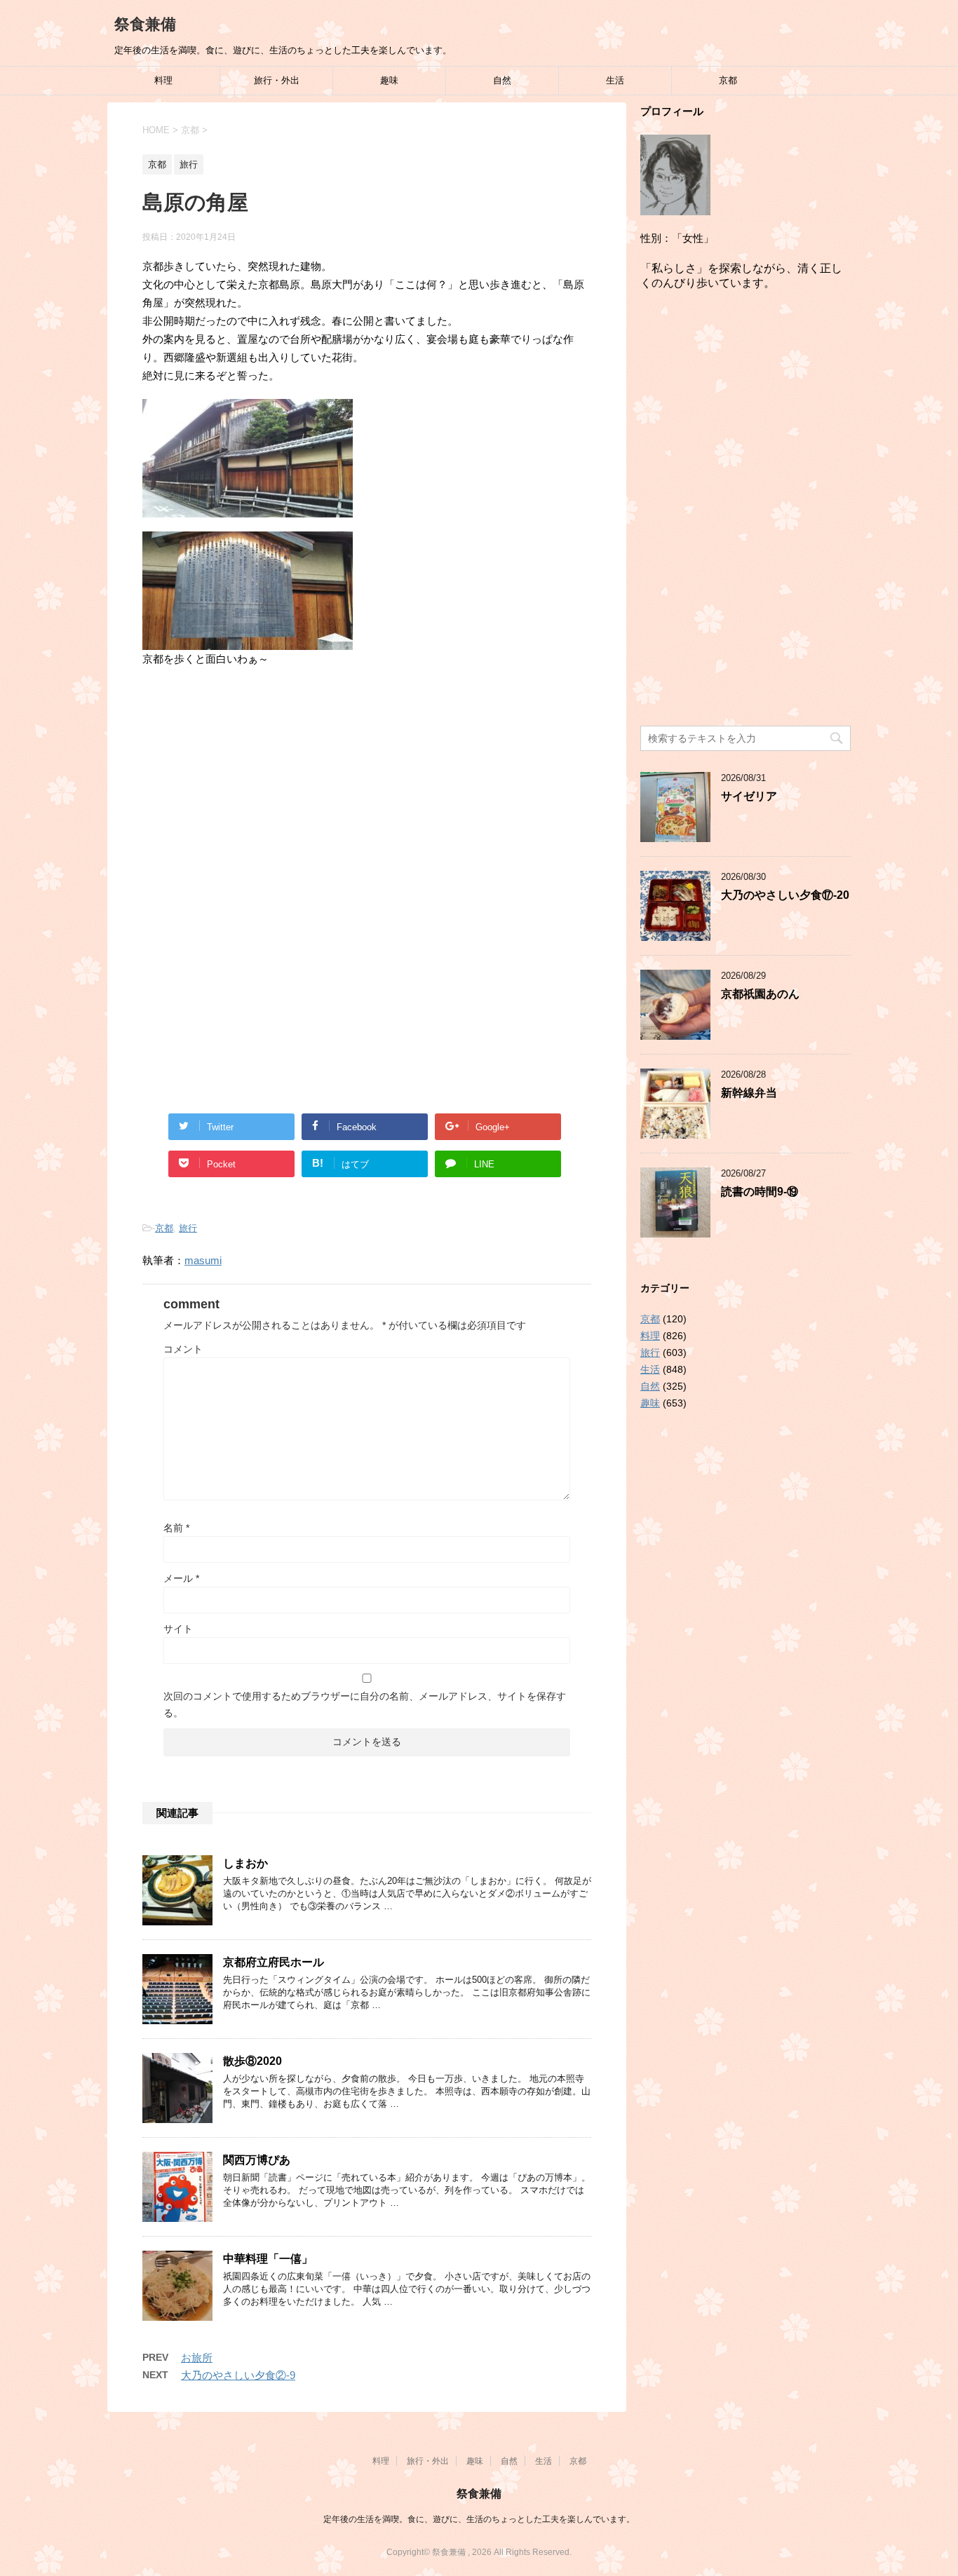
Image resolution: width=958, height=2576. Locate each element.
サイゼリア (749, 796)
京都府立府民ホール (274, 1962)
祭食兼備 (145, 24)
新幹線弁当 (749, 1093)
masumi (203, 1260)
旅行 (188, 1228)
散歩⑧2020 (252, 2061)
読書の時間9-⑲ (760, 1192)
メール (181, 1578)
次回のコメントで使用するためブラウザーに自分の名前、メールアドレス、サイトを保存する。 (365, 1704)
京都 (728, 80)
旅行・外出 (277, 80)
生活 (615, 80)
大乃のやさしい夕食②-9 (238, 2375)
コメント (183, 1349)
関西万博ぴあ (257, 2160)
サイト (178, 1629)
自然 (502, 80)
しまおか (245, 1863)
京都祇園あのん (760, 994)
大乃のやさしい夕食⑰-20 (785, 895)
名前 (176, 1528)
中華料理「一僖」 (268, 2259)
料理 (163, 80)
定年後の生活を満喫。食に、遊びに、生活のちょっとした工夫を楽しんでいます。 (479, 2519)
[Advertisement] (367, 794)
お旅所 (197, 2358)
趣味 (389, 80)
